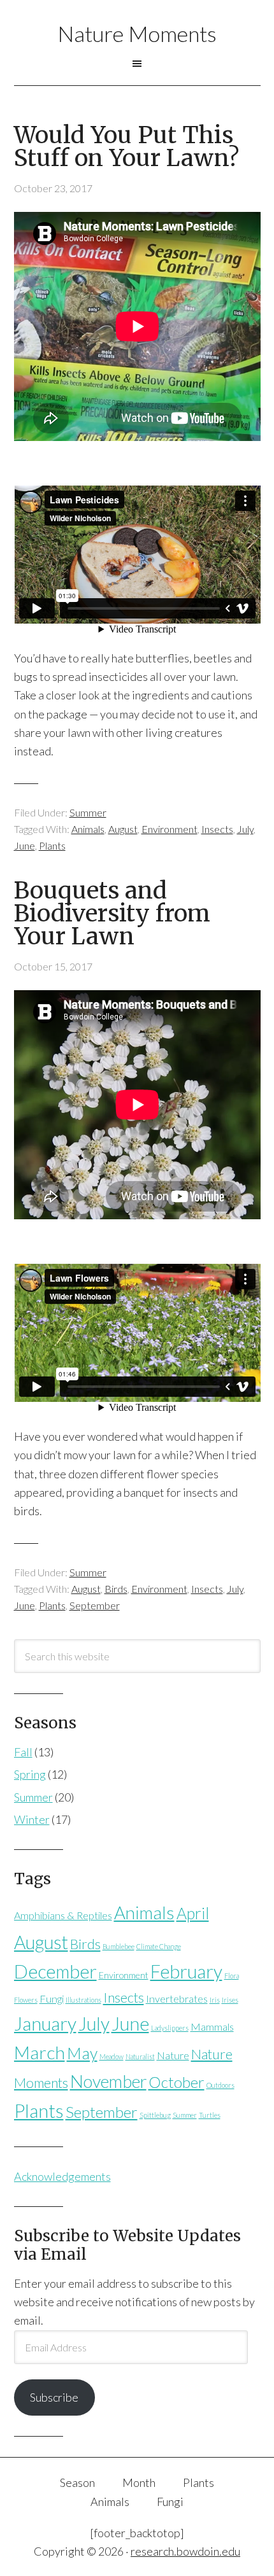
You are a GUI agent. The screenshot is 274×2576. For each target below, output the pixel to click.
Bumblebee (119, 1946)
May (82, 2053)
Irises (230, 2000)
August (123, 829)
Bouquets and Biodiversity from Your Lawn (112, 913)
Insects (217, 829)
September (95, 1605)
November (108, 2081)
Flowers (26, 2000)
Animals (88, 829)
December (55, 1971)
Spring (30, 1774)
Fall (23, 1752)
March (40, 2052)
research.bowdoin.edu (185, 2551)
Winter (32, 1819)
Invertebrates (177, 1998)
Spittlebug (155, 2115)
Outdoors (220, 2085)
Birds (116, 1589)
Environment (169, 829)
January (45, 2024)
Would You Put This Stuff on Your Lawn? (126, 147)
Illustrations (83, 2000)
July (245, 829)
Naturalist (140, 2056)
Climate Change (159, 1946)
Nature (173, 2055)
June (25, 845)
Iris (215, 2000)
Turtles (210, 2115)
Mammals (212, 2026)
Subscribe (54, 2397)
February (186, 1971)
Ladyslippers (170, 2028)
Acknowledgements (62, 2176)
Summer (88, 812)
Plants (52, 845)
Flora (232, 1976)
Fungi (52, 1998)
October (177, 2082)
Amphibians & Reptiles (63, 1915)
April (193, 1913)
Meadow (112, 2056)
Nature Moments (137, 33)
